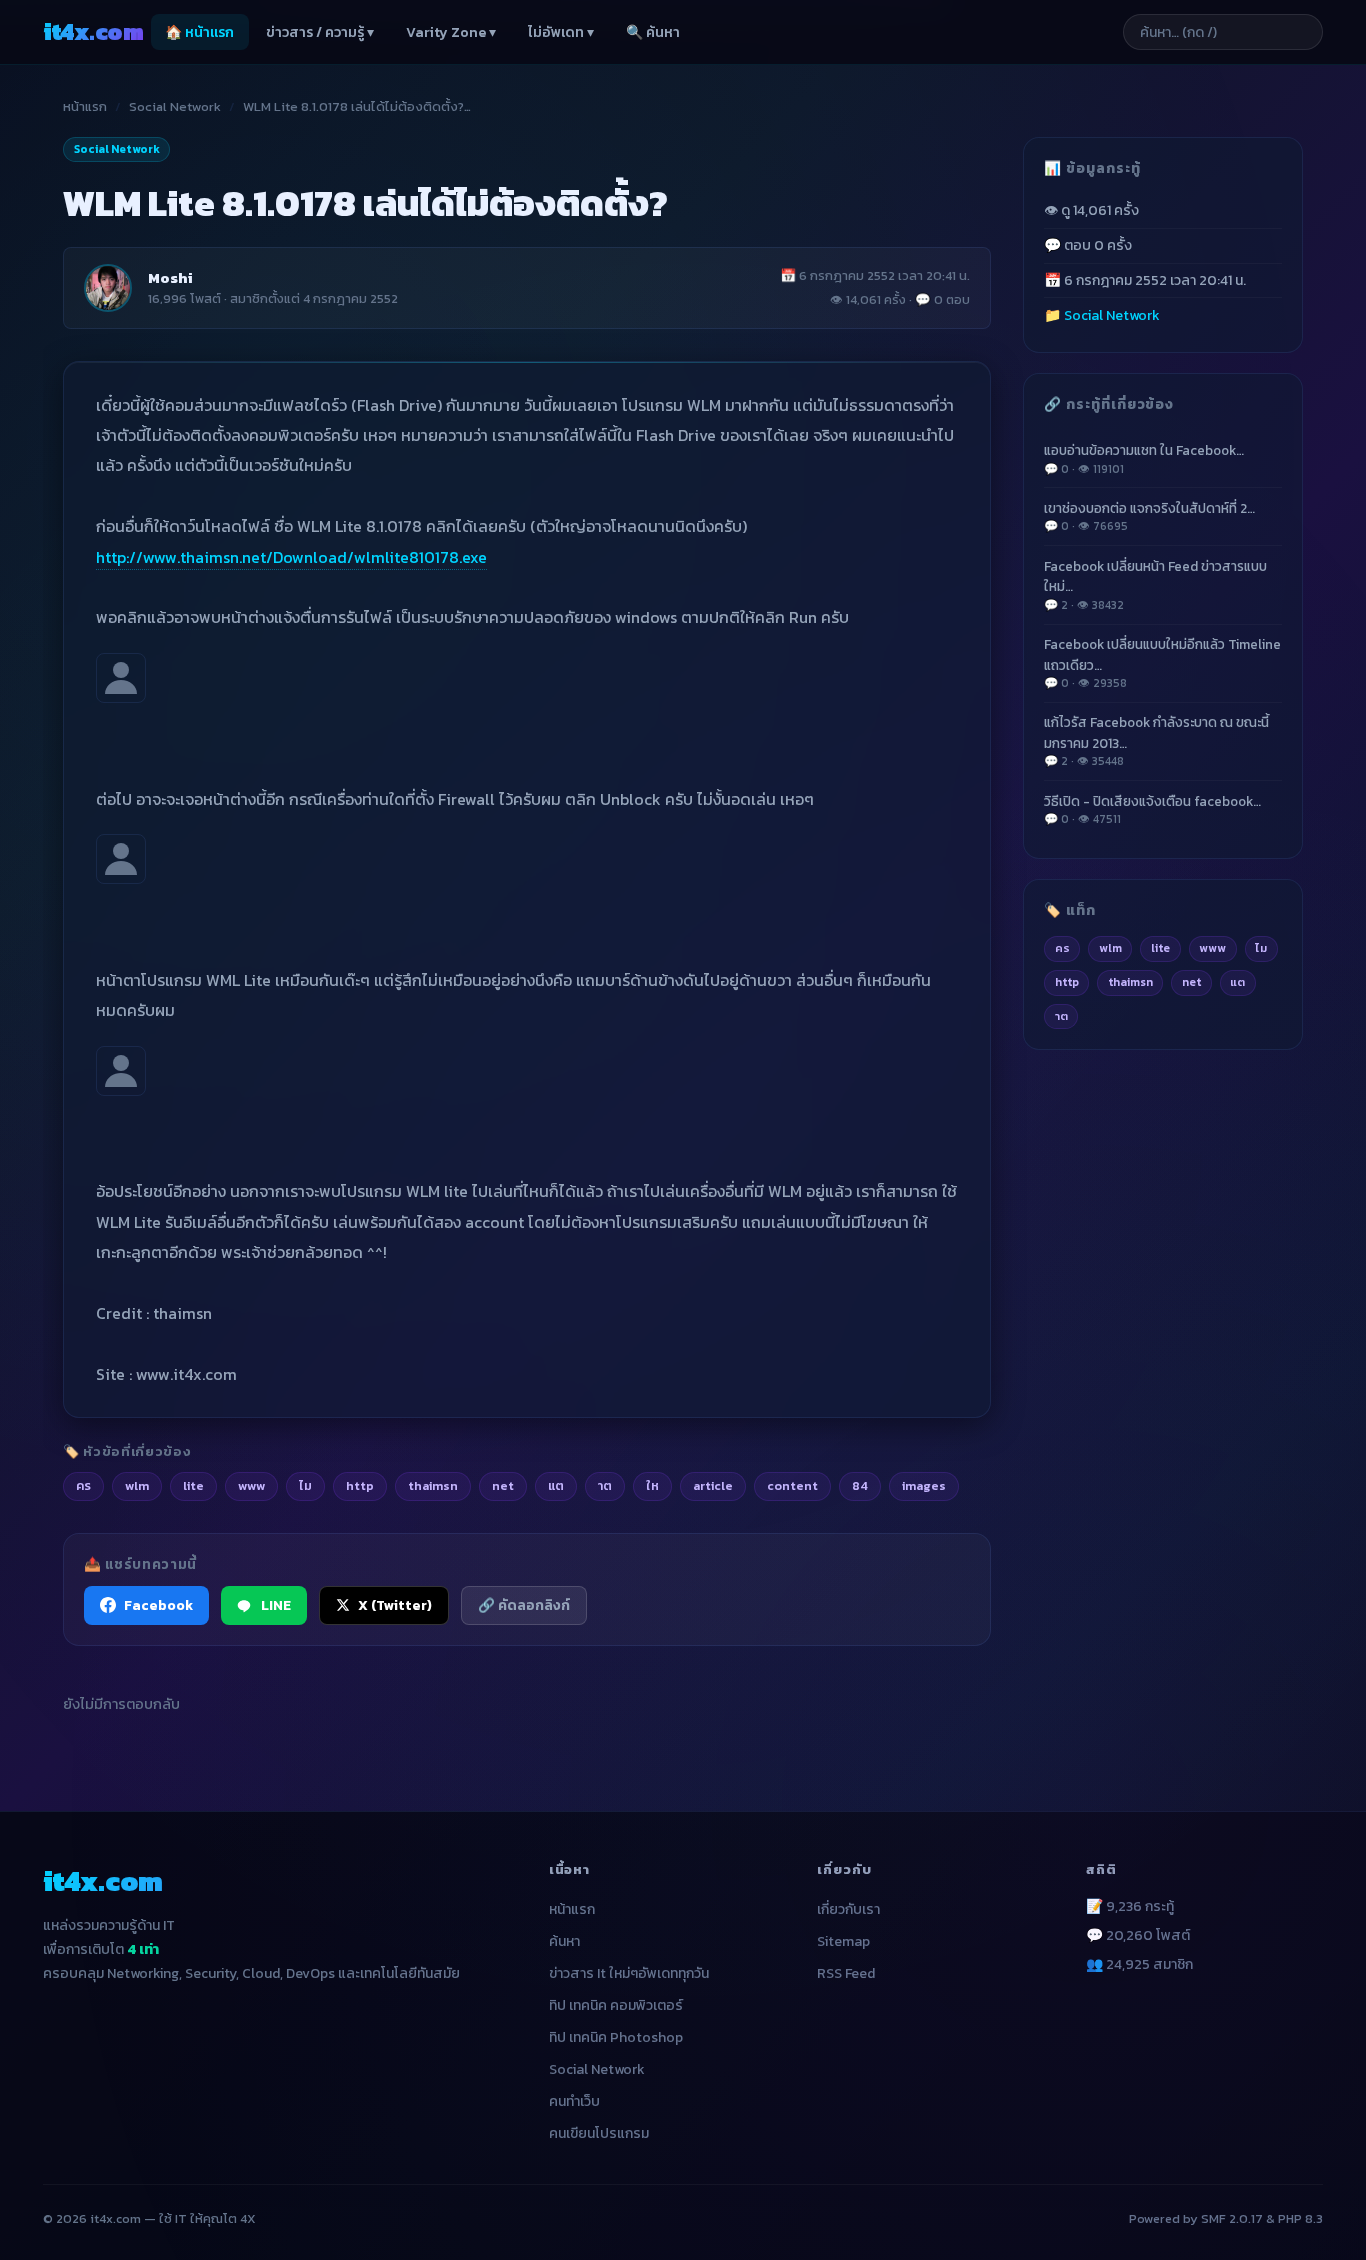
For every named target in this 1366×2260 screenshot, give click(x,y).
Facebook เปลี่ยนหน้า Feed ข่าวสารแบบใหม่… (1155, 585)
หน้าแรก (85, 106)
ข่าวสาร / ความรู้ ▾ (320, 32)
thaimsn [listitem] (433, 1485)
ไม (1261, 948)
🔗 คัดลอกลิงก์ (524, 1605)
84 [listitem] (860, 1485)
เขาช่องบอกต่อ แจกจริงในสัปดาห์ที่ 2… (1149, 516)
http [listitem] (360, 1485)
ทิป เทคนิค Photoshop (616, 2037)
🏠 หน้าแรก (199, 32)
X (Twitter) (395, 1605)
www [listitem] (251, 1485)
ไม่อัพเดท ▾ (561, 32)
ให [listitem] (652, 1485)
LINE (276, 1605)
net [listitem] (503, 1485)
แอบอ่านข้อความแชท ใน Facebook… (1144, 458)
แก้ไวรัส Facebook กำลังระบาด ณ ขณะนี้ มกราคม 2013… (1156, 741)
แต (1237, 982)
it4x (93, 31)
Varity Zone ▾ (451, 32)
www (1212, 948)
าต (1061, 1016)
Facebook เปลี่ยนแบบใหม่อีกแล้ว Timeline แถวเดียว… (1162, 663)
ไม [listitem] (305, 1485)
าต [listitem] (605, 1485)
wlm (1110, 948)
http (1067, 982)
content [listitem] (792, 1485)
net (1191, 982)
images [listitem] (924, 1485)
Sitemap (843, 1941)
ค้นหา (564, 1941)
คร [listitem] (83, 1485)
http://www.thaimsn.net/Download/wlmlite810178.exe (291, 557)
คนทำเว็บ (574, 2101)
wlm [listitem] (137, 1485)
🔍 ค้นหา (653, 32)
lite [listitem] (193, 1485)
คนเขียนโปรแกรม (599, 2133)
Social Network (175, 106)
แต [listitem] (556, 1485)
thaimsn (1130, 982)
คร (1062, 948)
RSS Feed (846, 1973)
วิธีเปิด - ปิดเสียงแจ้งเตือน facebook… (1152, 809)
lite (1160, 948)
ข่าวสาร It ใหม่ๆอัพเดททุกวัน (629, 1973)
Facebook (158, 1605)
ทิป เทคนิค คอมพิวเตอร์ (616, 2005)
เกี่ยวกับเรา (848, 1909)
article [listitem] (713, 1485)
